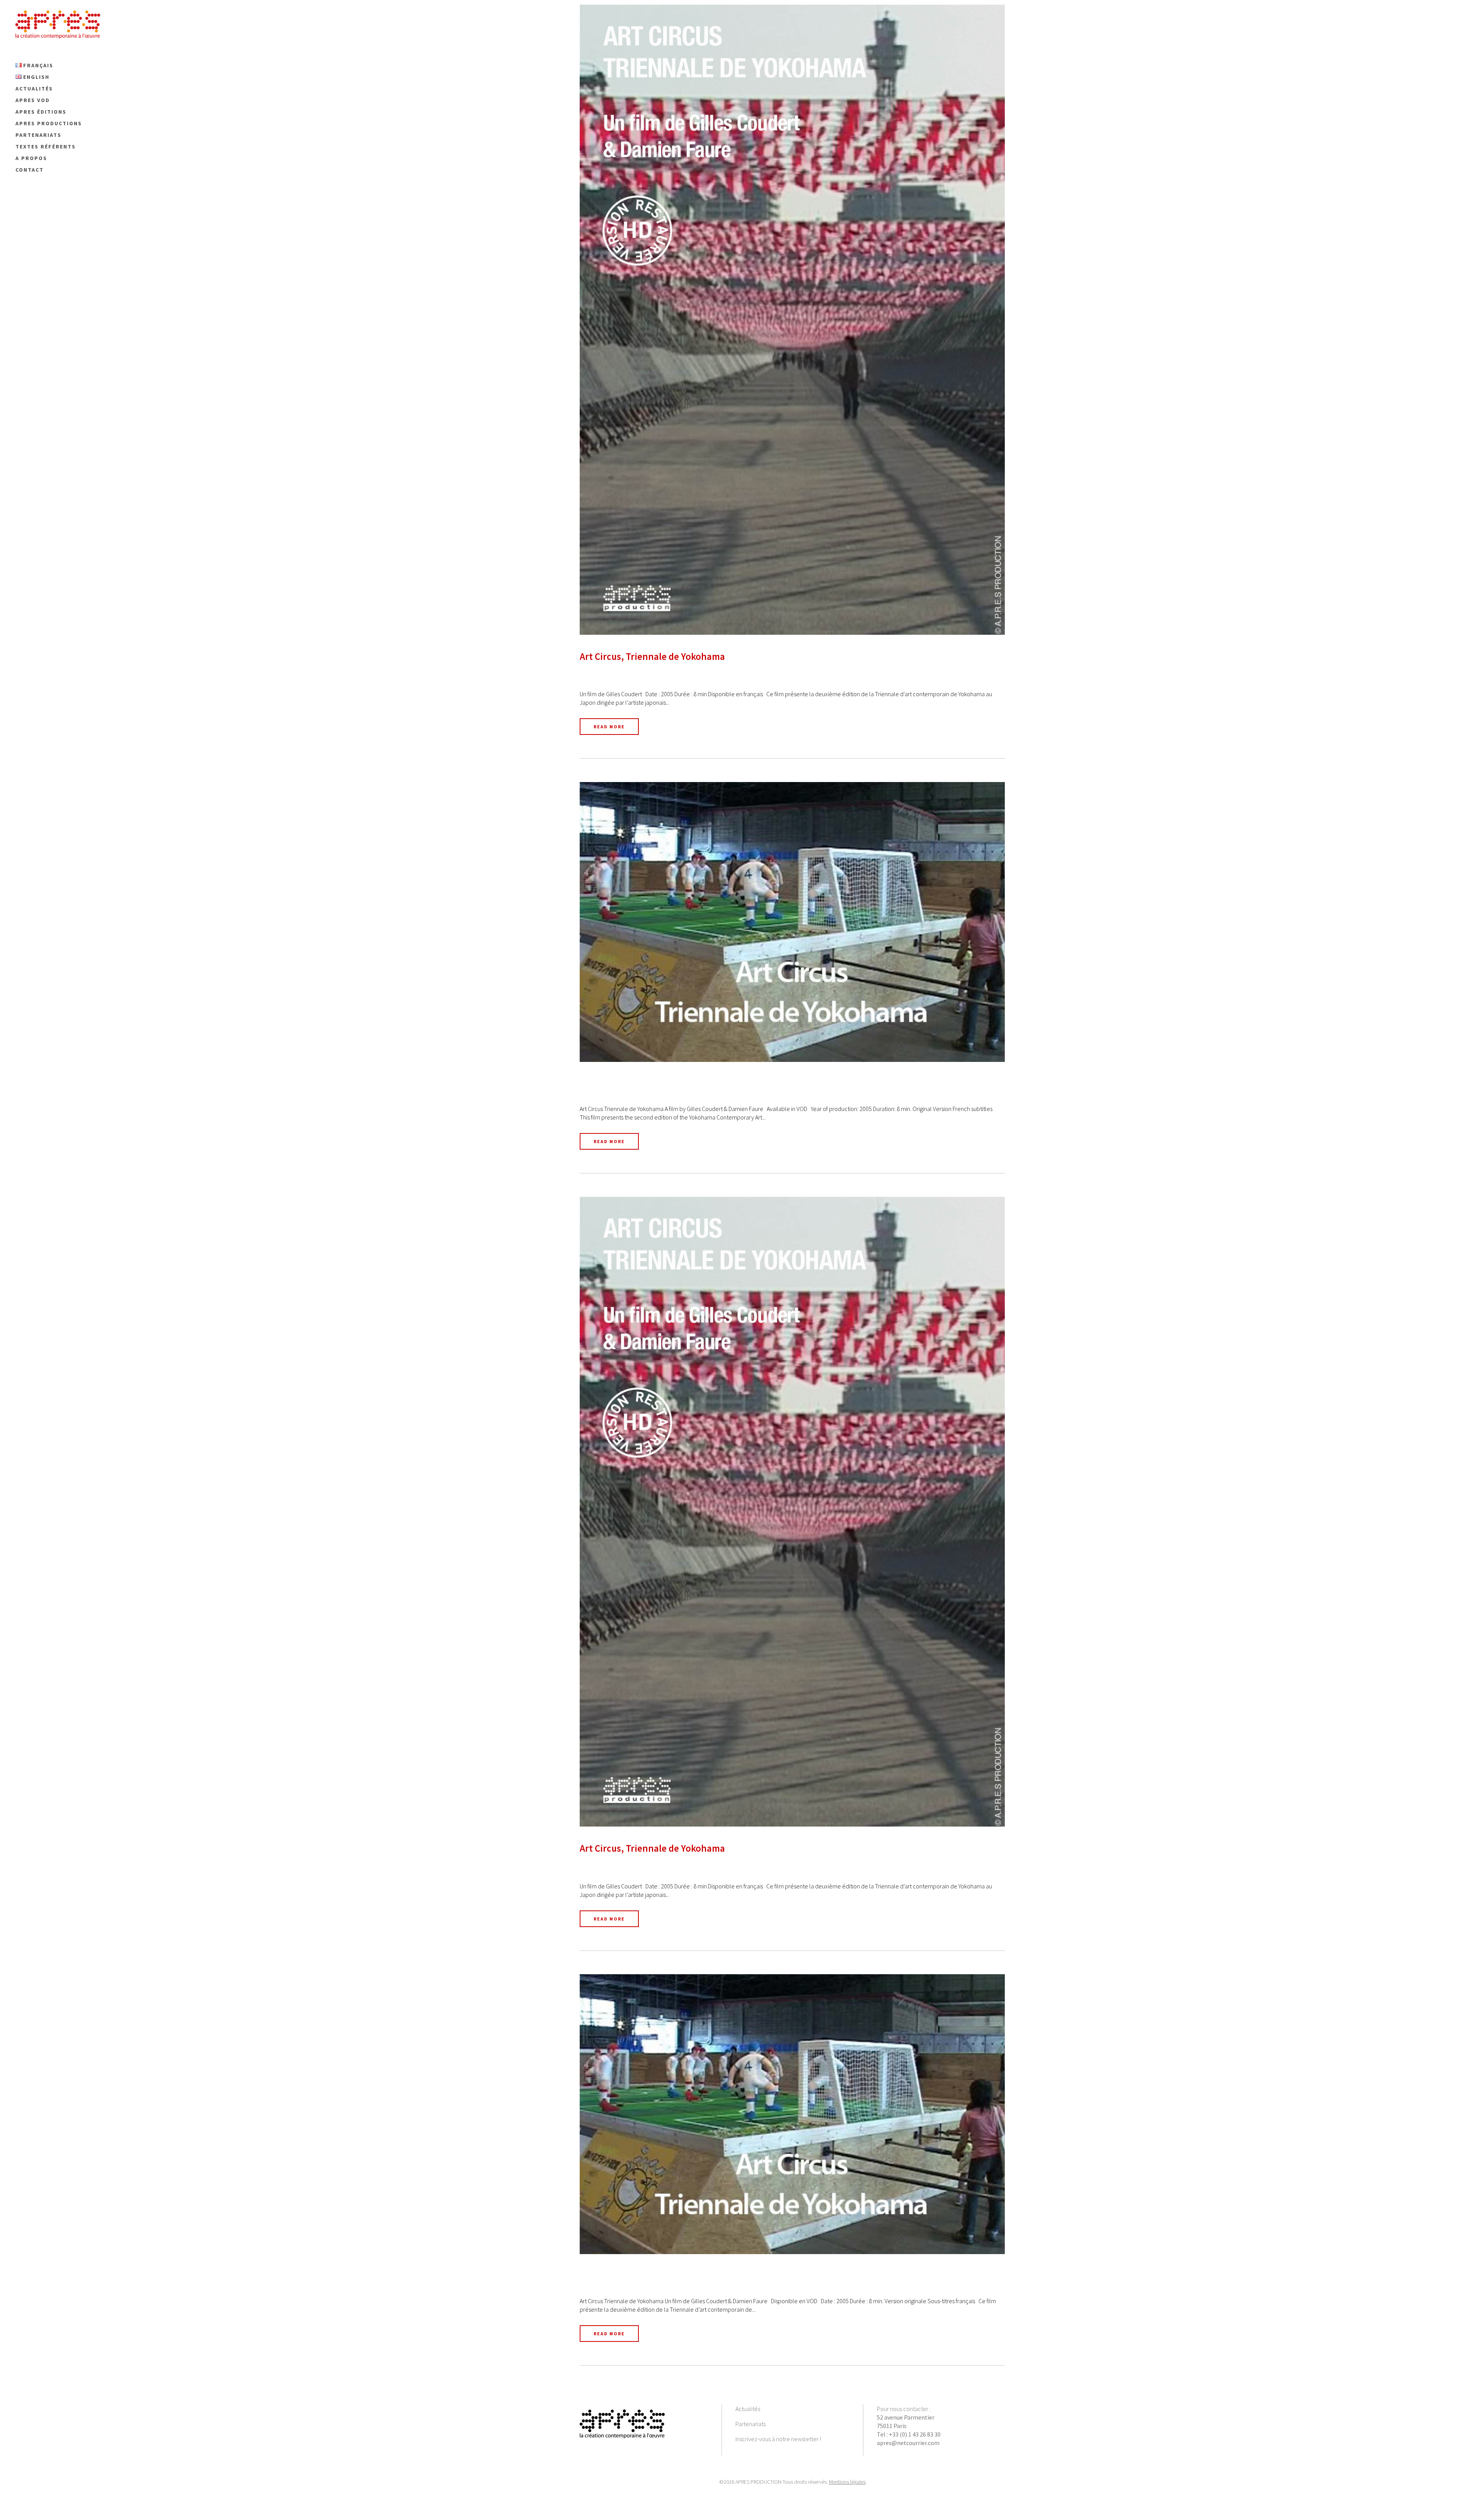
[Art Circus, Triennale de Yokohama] (792, 320)
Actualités (748, 2409)
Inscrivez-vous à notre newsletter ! (778, 2439)
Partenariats (751, 2424)
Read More (609, 727)
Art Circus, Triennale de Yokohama (652, 656)
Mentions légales (847, 2482)
